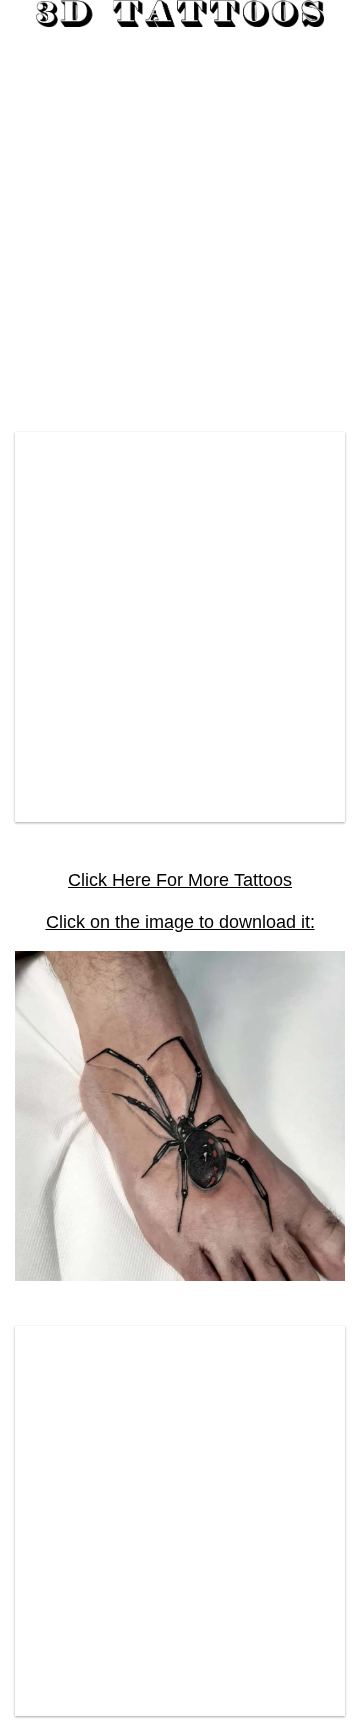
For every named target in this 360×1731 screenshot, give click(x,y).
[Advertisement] (180, 222)
